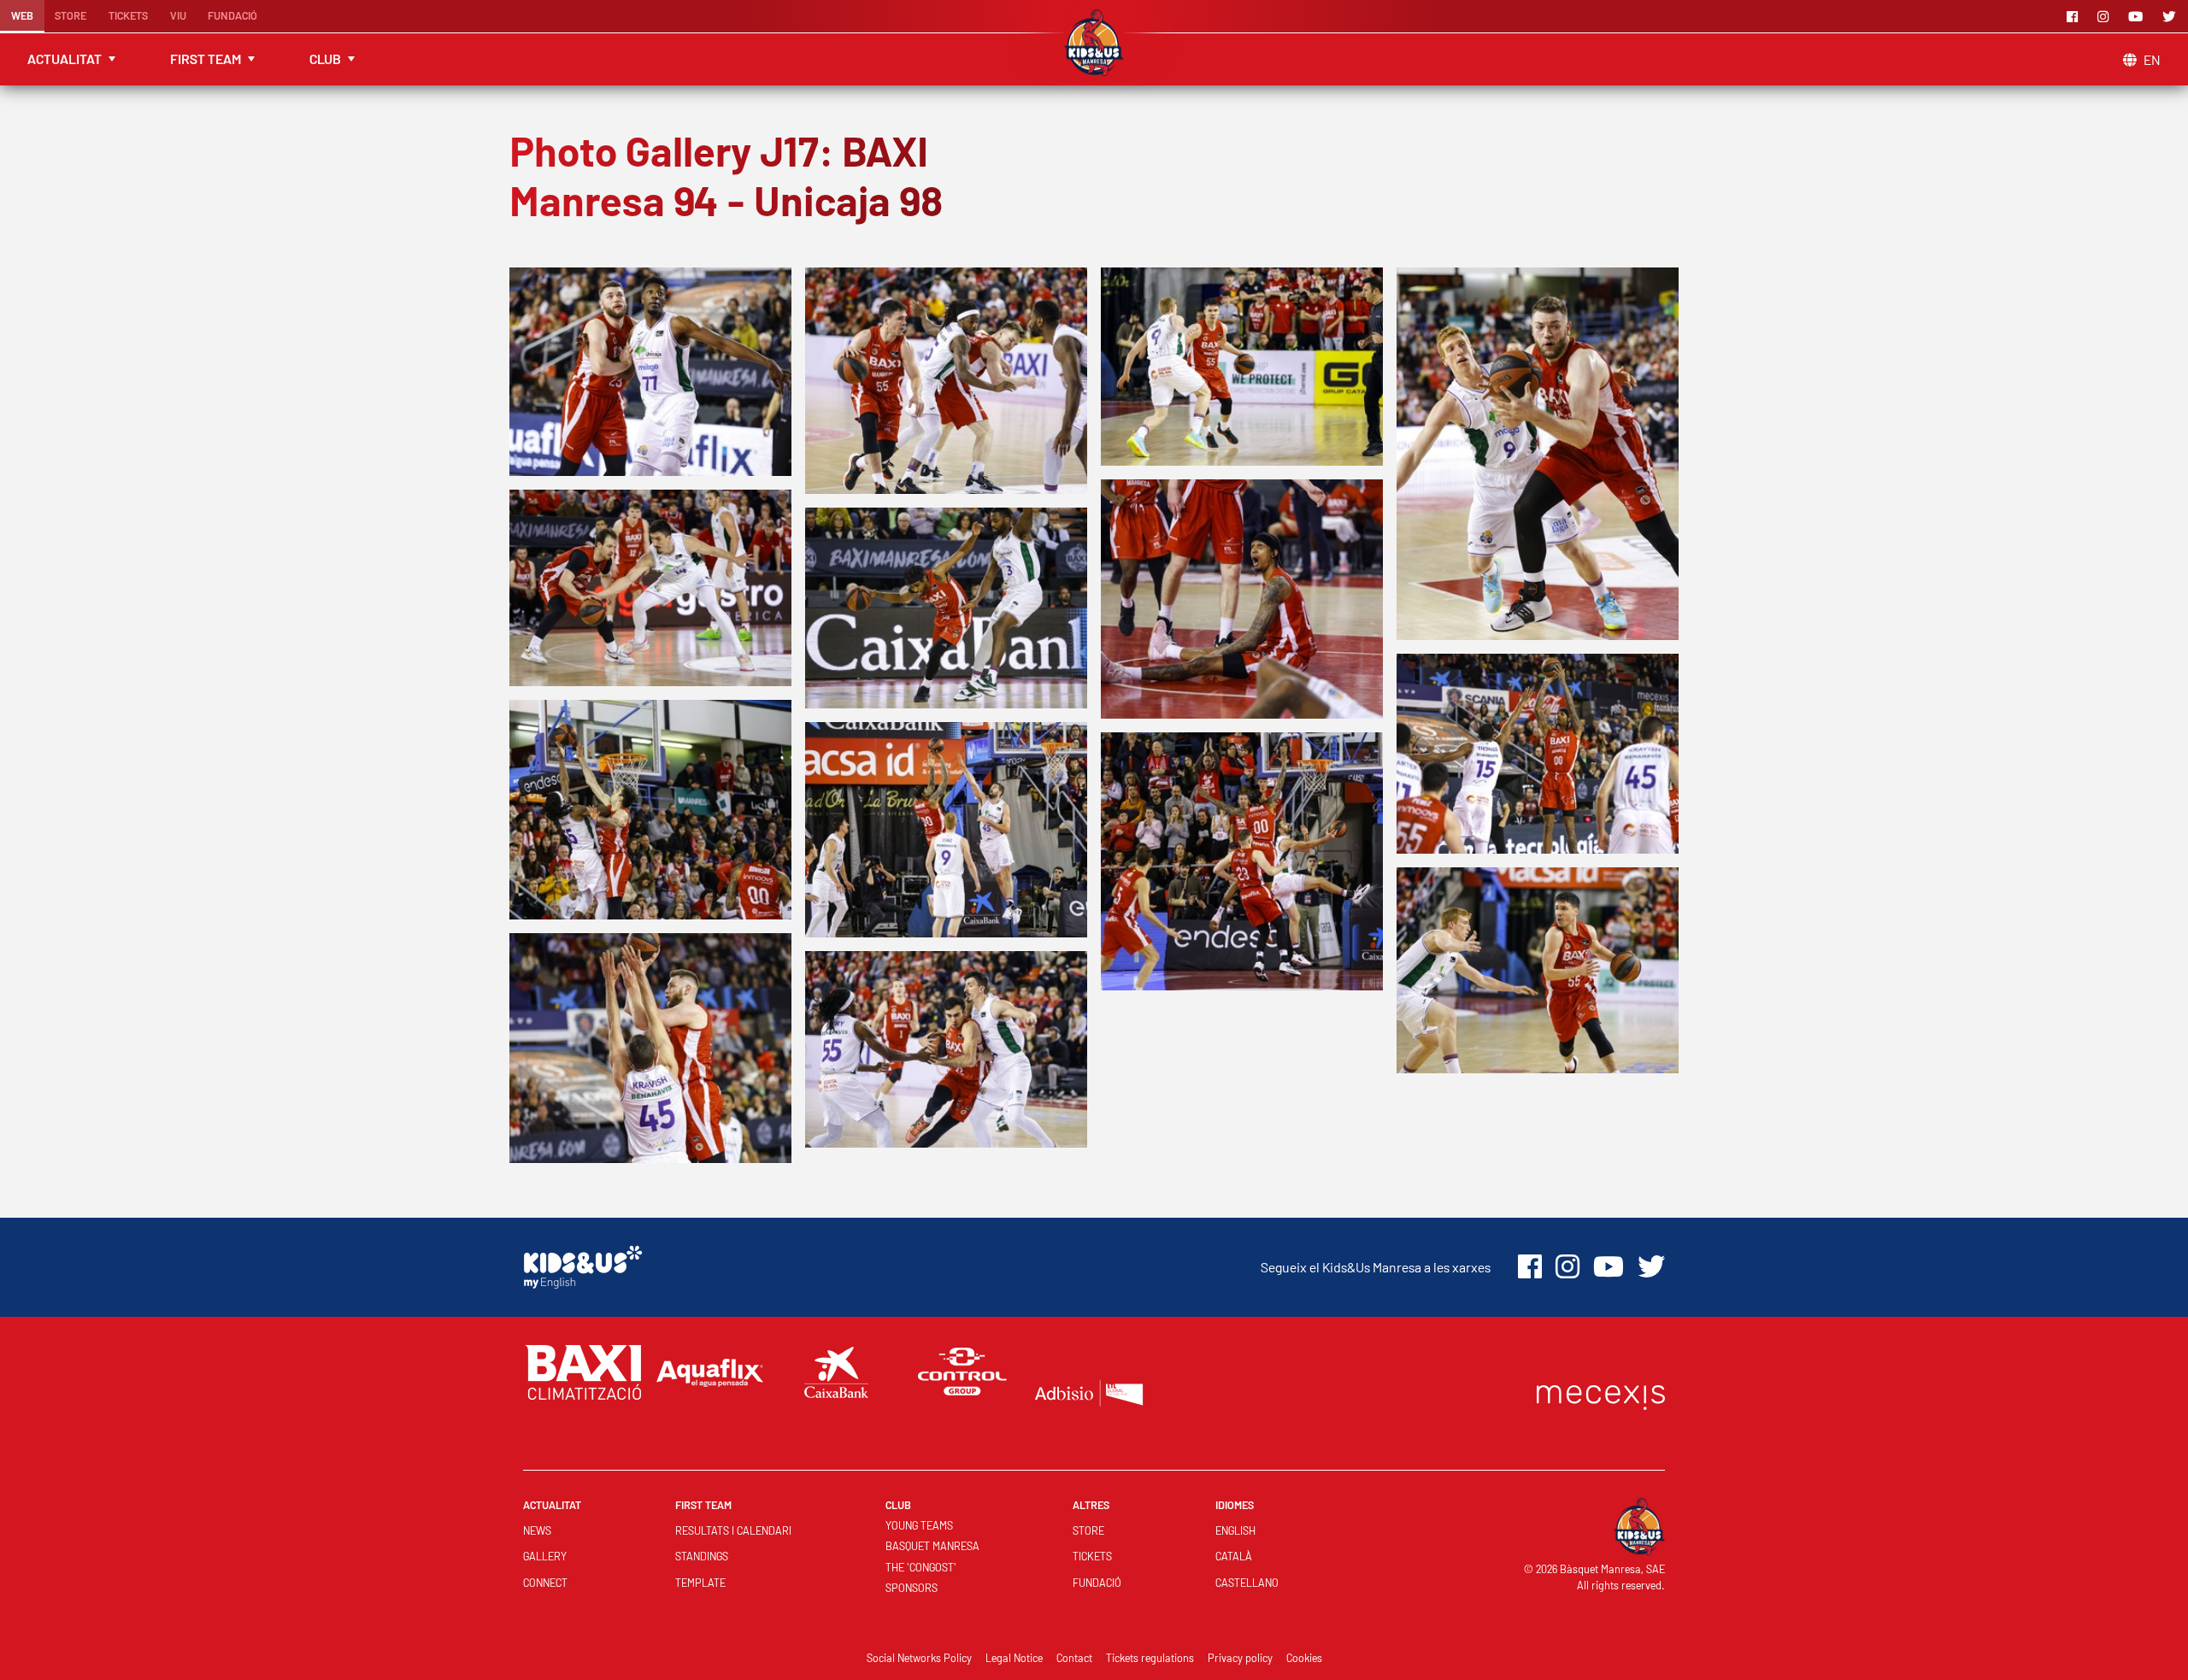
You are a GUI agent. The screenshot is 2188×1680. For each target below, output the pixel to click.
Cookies (1304, 1658)
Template (700, 1583)
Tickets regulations (1150, 1658)
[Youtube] (2138, 16)
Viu (178, 15)
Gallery (545, 1556)
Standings (702, 1556)
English (1235, 1530)
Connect (545, 1583)
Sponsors (912, 1588)
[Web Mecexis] (1601, 1393)
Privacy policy (1240, 1658)
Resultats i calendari (733, 1530)
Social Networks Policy (919, 1658)
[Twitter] (2172, 16)
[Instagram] (2106, 16)
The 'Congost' (921, 1567)
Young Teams (919, 1525)
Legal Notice (1014, 1658)
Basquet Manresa (932, 1546)
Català (1234, 1556)
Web (22, 15)
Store (71, 15)
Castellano (1247, 1583)
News (537, 1530)
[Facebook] (2075, 16)
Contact (1074, 1658)
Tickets (128, 15)
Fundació (232, 15)
